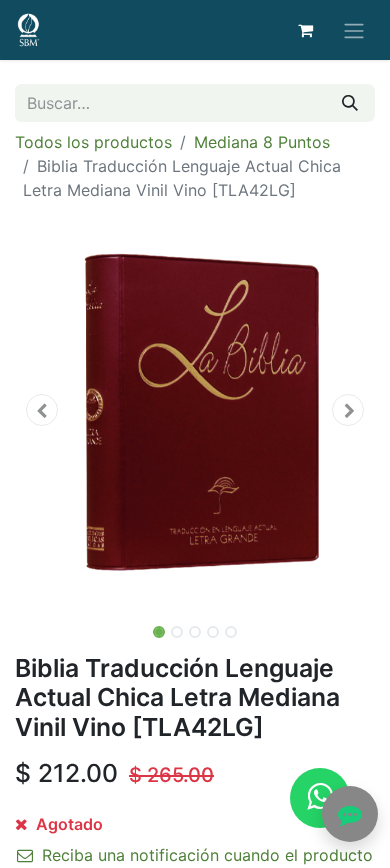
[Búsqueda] (350, 103)
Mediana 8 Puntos (262, 142)
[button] (42, 410)
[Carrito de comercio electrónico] (305, 30)
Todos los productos (93, 142)
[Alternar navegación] (354, 30)
